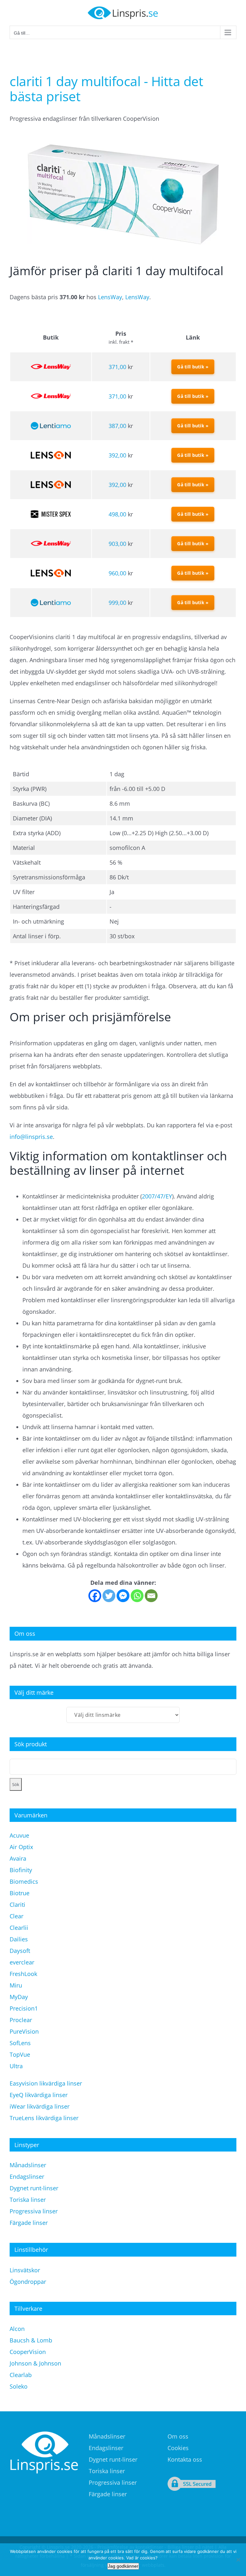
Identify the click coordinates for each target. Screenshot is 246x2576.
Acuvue (19, 1835)
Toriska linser (28, 2200)
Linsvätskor (25, 2270)
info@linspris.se (31, 1137)
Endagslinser (27, 2177)
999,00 (117, 603)
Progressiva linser (34, 2211)
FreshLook (23, 1974)
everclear (22, 1962)
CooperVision (28, 2352)
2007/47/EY (157, 1196)
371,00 (117, 367)
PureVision (24, 2031)
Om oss (178, 2436)
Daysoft (20, 1951)
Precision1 (24, 2008)
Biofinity (21, 1870)
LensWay (110, 297)
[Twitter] (109, 1596)
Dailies (19, 1939)
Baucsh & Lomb (31, 2340)
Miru (16, 1985)
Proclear (21, 2020)
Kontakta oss (185, 2459)
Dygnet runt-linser (34, 2188)
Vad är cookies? (142, 2558)
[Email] (151, 1596)
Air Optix (21, 1847)
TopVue (20, 2054)
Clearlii (19, 1928)
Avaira (18, 1858)
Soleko (19, 2386)
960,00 (117, 573)
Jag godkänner (123, 2566)
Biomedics (24, 1881)
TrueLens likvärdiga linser (44, 2118)
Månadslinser (28, 2165)
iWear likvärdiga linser (40, 2106)
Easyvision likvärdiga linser (46, 2083)
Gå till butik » (193, 367)
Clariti (17, 1905)
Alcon (17, 2329)
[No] (238, 2560)
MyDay (19, 1997)
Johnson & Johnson (35, 2363)
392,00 (117, 455)
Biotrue (20, 1893)
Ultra (16, 2066)
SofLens (20, 2043)
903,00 (117, 544)
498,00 (117, 514)
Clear (16, 1916)
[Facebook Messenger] (123, 1596)
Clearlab (21, 2375)
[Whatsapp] (137, 1596)
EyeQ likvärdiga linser (39, 2095)
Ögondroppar (28, 2282)
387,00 (117, 426)
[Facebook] (95, 1596)
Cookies (178, 2448)
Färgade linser (29, 2223)
